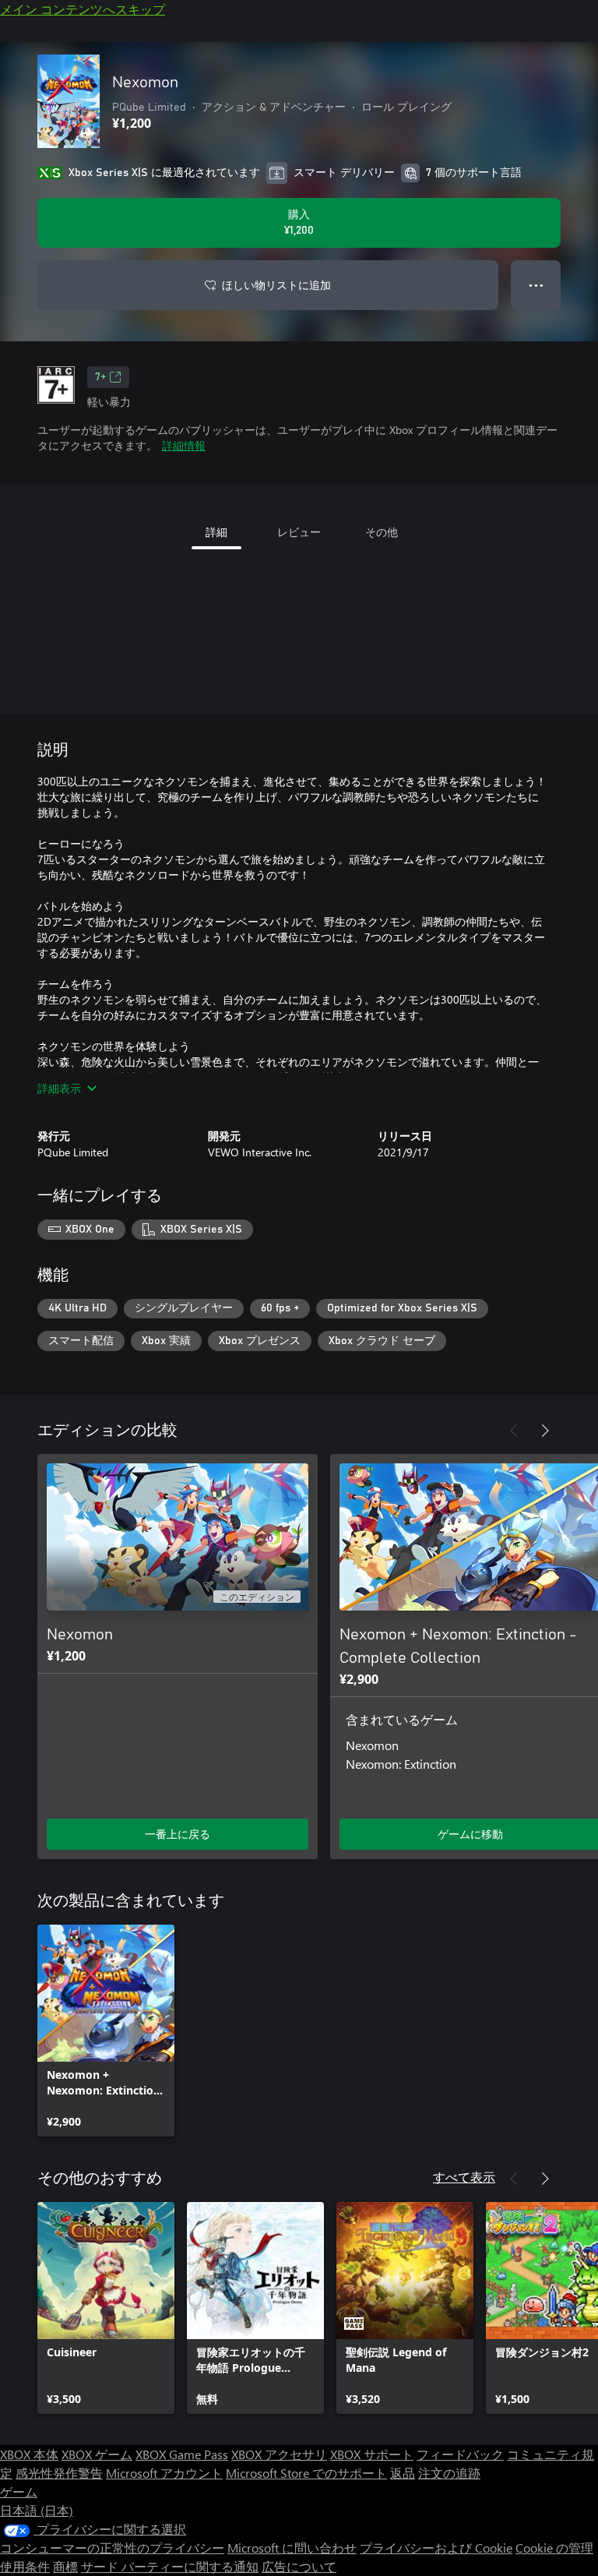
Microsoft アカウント (164, 2473)
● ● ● (536, 285)
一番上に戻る (178, 1834)
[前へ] (514, 1431)
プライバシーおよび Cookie (436, 2548)
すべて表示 (464, 2177)
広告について (299, 2566)
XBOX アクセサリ (279, 2454)
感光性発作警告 (59, 2473)
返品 (403, 2473)
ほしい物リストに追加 (276, 285)
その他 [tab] (382, 532)
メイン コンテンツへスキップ (83, 9)
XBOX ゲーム (97, 2454)
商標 (65, 2566)
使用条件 (25, 2566)
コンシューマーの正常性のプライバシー (112, 2548)
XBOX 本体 (29, 2454)
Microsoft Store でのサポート (306, 2473)
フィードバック (460, 2454)
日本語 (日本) (37, 2510)
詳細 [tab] (216, 532)
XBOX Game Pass (182, 2454)
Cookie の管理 (554, 2548)
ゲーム (19, 2491)
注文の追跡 (449, 2473)
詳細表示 (59, 1088)
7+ (100, 377)
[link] (106, 2031)
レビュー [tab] (299, 532)
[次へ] (545, 1431)
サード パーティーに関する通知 (170, 2566)
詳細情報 (184, 445)
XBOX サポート (372, 2454)
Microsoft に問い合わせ (292, 2548)
